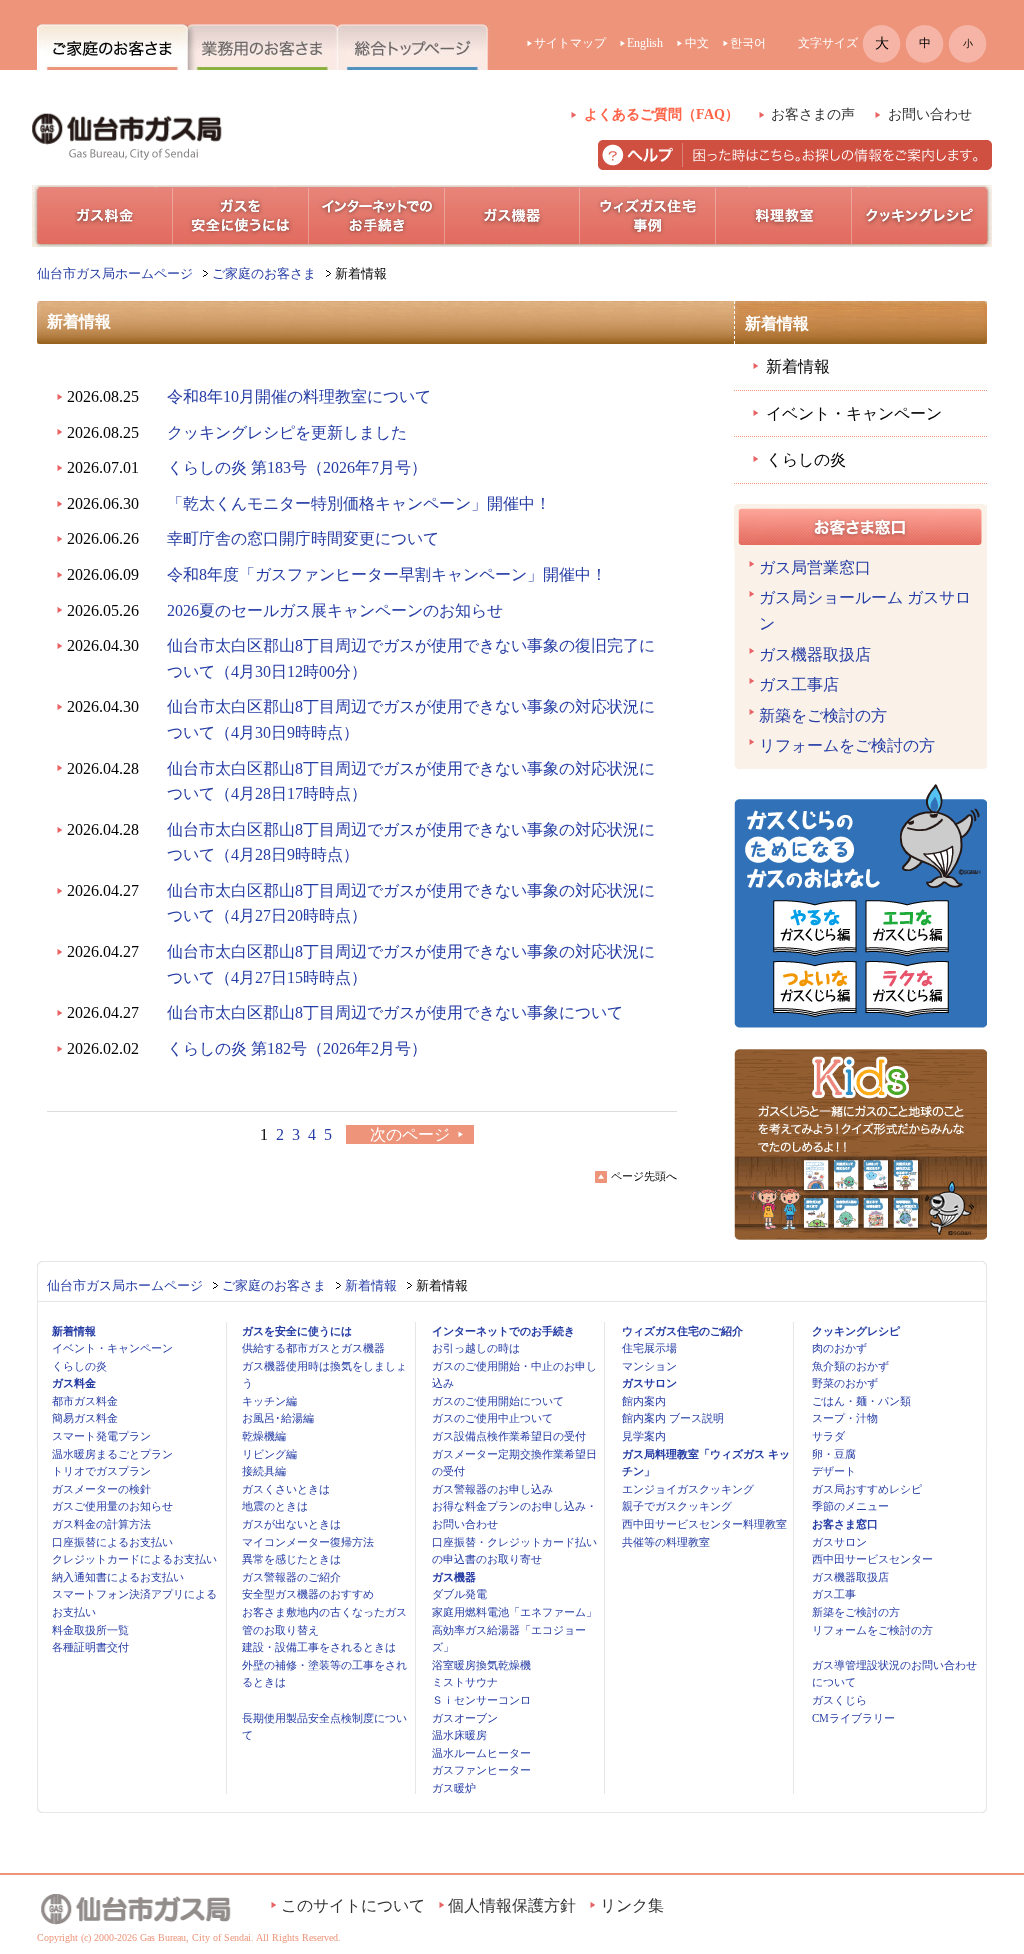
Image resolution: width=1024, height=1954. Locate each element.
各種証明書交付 (90, 1647)
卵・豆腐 (834, 1454)
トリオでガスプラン (101, 1471)
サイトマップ (570, 43)
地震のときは (275, 1506)
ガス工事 (834, 1594)
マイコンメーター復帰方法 (308, 1542)
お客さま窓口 (845, 1524)
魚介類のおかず (850, 1366)
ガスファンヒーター (481, 1770)
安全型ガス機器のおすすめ (308, 1594)
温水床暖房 (459, 1735)
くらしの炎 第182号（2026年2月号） (297, 1048)
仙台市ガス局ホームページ (115, 273)
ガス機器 (454, 1577)
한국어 (748, 43)
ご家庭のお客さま (264, 273)
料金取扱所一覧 (90, 1630)
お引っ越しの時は (476, 1348)
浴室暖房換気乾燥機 (481, 1665)
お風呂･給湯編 (278, 1418)
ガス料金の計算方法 (101, 1524)
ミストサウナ (465, 1682)
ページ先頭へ (644, 1176)
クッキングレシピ (856, 1331)
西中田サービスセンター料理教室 (704, 1524)
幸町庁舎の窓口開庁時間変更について (303, 538)
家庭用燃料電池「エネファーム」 (514, 1612)
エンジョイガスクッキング (688, 1489)
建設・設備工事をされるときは (319, 1647)
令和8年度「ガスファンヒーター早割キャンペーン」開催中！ (387, 574)
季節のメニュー (850, 1506)
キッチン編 (269, 1401)
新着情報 (798, 366)
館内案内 (644, 1401)
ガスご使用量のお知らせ (112, 1506)
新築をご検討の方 (823, 715)
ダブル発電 (459, 1594)
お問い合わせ (930, 114)
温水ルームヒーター (481, 1753)
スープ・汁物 (845, 1418)
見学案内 (644, 1436)
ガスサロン (649, 1383)
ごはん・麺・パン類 (861, 1401)
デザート (834, 1471)
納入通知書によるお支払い (118, 1577)
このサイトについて (353, 1905)
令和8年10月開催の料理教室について (299, 396)
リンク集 (632, 1905)
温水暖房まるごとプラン (112, 1454)
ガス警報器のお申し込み (492, 1489)
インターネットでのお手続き (503, 1331)
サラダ (828, 1436)
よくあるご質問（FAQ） (661, 114)
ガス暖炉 (454, 1788)
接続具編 (264, 1471)
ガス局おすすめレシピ (867, 1489)
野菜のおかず (845, 1383)
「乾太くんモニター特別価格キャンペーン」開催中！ (359, 503)
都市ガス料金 (85, 1401)
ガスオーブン (465, 1718)
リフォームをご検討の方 (847, 745)
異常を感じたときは (291, 1559)
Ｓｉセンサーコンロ (481, 1700)
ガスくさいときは (286, 1489)
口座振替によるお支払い (112, 1542)
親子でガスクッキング (677, 1506)
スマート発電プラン (101, 1436)
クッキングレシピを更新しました (287, 432)
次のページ (410, 1134)
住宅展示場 (649, 1348)
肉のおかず (839, 1348)
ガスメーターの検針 (101, 1489)
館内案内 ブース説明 (673, 1418)
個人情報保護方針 (512, 1905)
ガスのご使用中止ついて (492, 1418)
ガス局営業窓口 (815, 567)
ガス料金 (74, 1383)
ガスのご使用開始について (498, 1401)
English (645, 43)
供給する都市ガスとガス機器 (313, 1348)
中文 (697, 43)
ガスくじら (839, 1700)
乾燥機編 (264, 1436)
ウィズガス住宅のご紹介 (682, 1331)
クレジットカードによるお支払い (134, 1559)
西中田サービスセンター (872, 1559)
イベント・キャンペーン (854, 413)
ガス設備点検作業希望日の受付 (509, 1436)
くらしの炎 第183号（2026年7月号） (297, 467)
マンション (649, 1366)
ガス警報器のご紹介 (291, 1577)
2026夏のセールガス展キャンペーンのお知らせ (335, 610)
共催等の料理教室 (666, 1542)
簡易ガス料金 (85, 1418)
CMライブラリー (853, 1718)
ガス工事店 (799, 684)
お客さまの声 (813, 114)
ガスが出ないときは (291, 1524)
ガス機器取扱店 (815, 654)
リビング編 (269, 1454)
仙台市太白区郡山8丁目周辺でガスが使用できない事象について (395, 1012)
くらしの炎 (806, 459)
